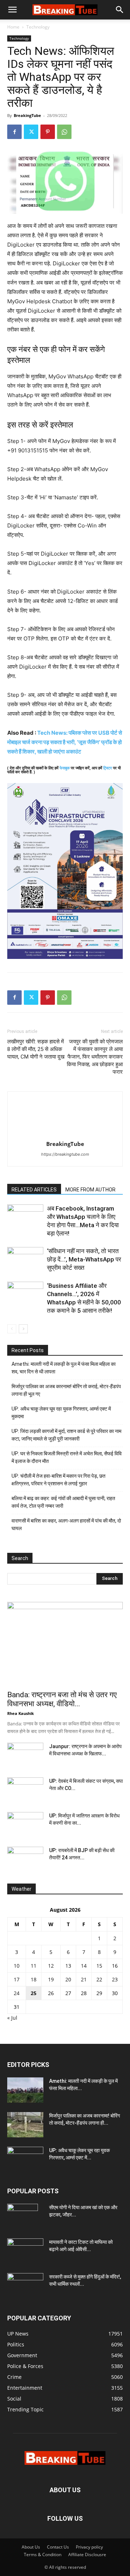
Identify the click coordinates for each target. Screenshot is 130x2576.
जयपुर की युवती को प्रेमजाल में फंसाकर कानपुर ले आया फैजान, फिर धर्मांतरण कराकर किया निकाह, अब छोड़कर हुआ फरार (95, 1057)
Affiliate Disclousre (87, 2555)
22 (99, 1979)
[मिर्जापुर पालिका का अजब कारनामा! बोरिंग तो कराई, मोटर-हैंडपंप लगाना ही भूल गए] (25, 2125)
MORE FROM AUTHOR (90, 1190)
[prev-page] (12, 1329)
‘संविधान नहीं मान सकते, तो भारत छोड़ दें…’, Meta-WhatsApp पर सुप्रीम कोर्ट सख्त (84, 1259)
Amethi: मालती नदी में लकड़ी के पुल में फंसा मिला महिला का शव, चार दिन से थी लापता (64, 1368)
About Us (31, 2547)
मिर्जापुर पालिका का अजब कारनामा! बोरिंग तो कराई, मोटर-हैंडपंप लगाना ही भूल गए (66, 1390)
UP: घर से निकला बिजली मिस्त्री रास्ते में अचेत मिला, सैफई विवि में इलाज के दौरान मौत (67, 1457)
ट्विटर (108, 768)
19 (51, 1979)
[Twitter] (31, 132)
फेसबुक (65, 768)
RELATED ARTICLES (34, 1190)
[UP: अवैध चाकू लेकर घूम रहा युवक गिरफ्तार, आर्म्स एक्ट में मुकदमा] (25, 2159)
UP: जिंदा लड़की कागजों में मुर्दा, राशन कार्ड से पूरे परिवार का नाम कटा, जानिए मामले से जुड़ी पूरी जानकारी (66, 1435)
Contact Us (58, 2547)
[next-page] (23, 1329)
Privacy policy (89, 2547)
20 (68, 1979)
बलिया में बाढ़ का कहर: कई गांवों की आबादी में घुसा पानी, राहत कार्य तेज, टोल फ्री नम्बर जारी (63, 1502)
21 (84, 1979)
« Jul (12, 2018)
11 (34, 1966)
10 (17, 1966)
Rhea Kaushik (21, 1713)
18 (34, 1979)
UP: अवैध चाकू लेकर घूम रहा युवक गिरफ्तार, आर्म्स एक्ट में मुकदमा (61, 1413)
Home (13, 27)
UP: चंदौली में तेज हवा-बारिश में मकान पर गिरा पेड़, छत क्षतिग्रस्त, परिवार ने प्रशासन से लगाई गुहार (58, 1480)
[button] (12, 10)
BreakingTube (27, 115)
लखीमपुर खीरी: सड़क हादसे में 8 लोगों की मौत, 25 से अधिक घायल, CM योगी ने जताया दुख (36, 1049)
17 (17, 1979)
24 (17, 1993)
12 (51, 1966)
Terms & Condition (43, 2555)
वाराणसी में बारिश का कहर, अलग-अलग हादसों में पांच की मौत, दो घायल (66, 1524)
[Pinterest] (48, 132)
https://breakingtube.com (65, 1154)
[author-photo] (65, 1134)
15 (99, 1966)
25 (34, 1993)
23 (115, 1979)
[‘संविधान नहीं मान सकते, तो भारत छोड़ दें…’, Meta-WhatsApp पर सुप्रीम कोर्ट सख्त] (25, 1259)
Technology (38, 27)
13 (68, 1966)
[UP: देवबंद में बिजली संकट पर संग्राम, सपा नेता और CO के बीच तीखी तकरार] (25, 1790)
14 (84, 1966)
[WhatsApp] (64, 132)
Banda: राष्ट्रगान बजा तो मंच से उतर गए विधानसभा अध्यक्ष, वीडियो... (62, 1699)
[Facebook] (14, 132)
